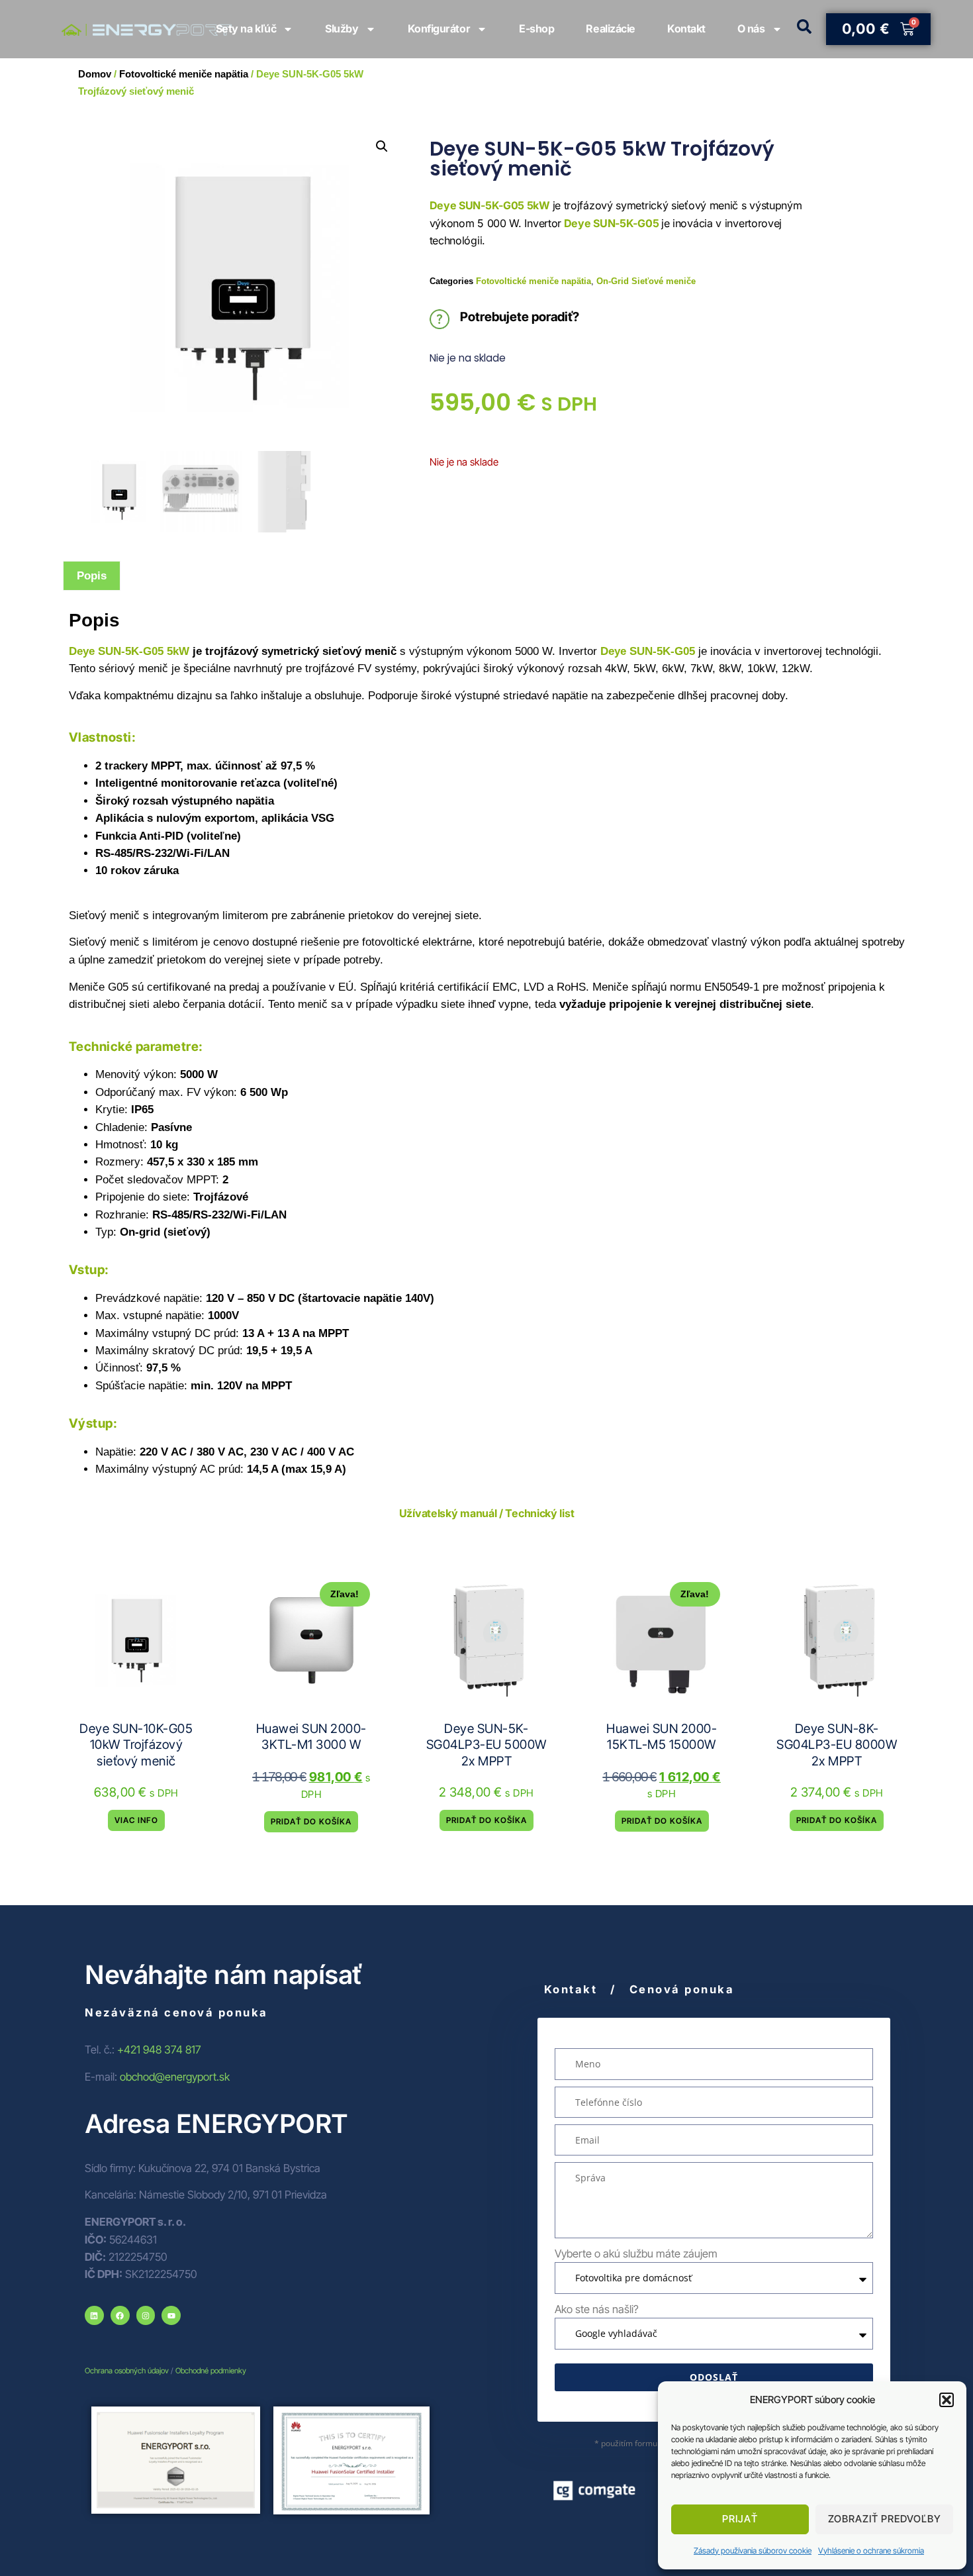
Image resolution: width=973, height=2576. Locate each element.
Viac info (136, 1820)
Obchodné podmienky (211, 2371)
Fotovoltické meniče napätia (533, 281)
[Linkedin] (94, 2315)
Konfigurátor (439, 28)
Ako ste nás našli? (597, 2309)
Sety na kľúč (246, 28)
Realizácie (611, 28)
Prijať (740, 2519)
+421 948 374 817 (159, 2050)
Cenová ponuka (682, 1989)
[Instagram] (146, 2315)
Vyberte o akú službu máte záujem (636, 2254)
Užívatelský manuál (448, 1513)
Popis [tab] (92, 575)
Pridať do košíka (311, 1821)
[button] (947, 2400)
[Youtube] (171, 2315)
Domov (95, 74)
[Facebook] (120, 2315)
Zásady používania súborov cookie (753, 2551)
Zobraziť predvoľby (885, 2519)
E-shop (536, 28)
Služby (342, 28)
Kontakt (686, 28)
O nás (751, 28)
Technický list (539, 1513)
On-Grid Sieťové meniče (646, 281)
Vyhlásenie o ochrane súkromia (871, 2551)
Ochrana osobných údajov (127, 2371)
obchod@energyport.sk (175, 2077)
